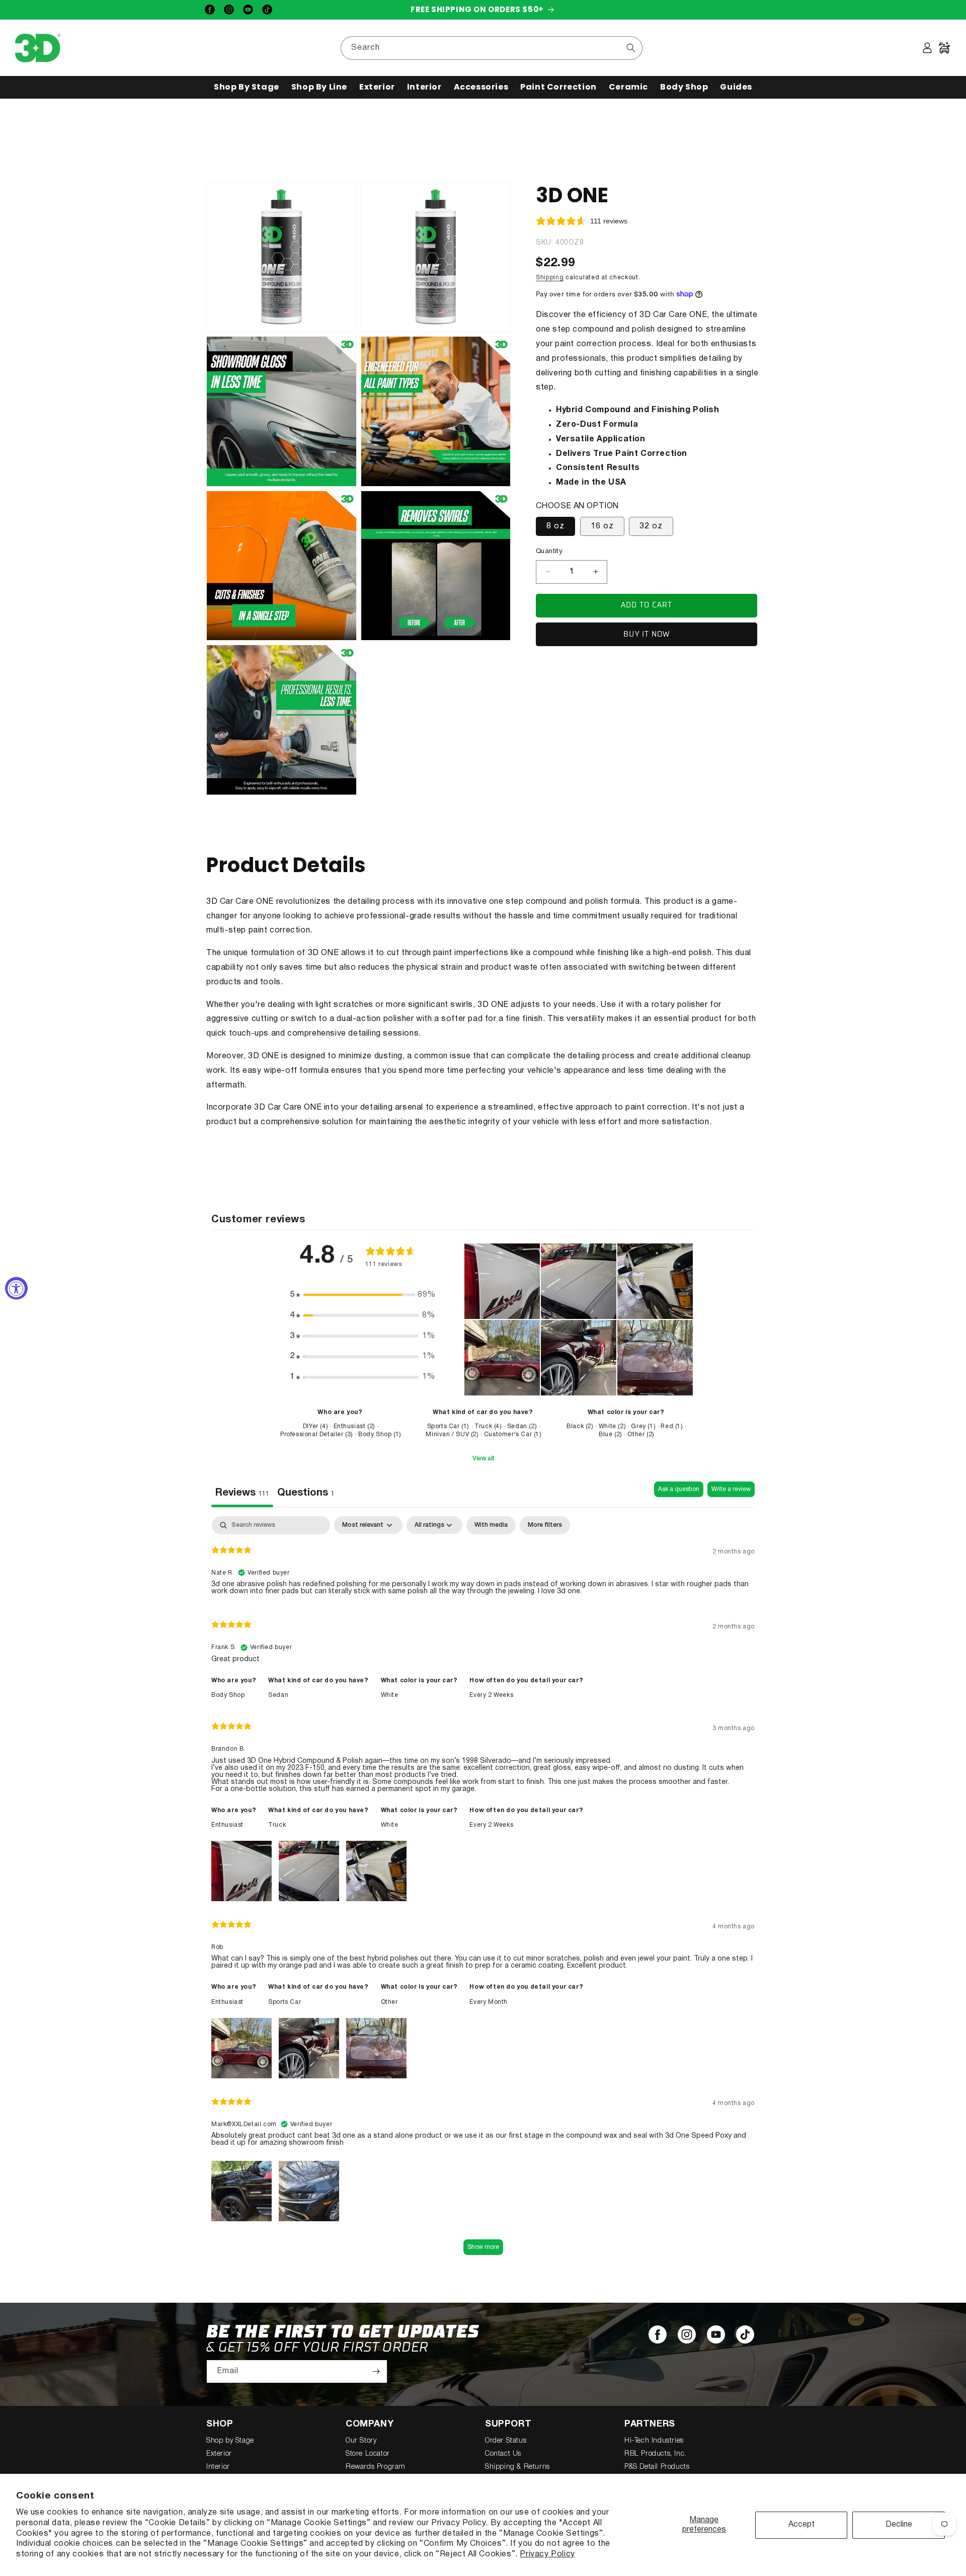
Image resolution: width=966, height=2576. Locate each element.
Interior (218, 2467)
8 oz (555, 526)
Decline (899, 2525)
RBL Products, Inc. (655, 2454)
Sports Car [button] (285, 2002)
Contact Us (503, 2454)
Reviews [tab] (242, 1493)
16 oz (602, 526)
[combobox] (492, 48)
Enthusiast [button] (227, 1825)
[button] (247, 87)
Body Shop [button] (228, 1695)
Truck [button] (277, 1825)
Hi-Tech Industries (654, 2441)
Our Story (361, 2441)
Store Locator (368, 2454)
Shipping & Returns (517, 2467)
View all (483, 1458)
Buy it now (647, 634)
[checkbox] (491, 1525)
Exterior (219, 2454)
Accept (801, 2525)
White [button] (390, 1695)
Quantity (549, 552)
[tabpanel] (483, 1890)
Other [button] (389, 2002)
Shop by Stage (230, 2441)
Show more (483, 2247)
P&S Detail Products (657, 2467)
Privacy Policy (547, 2554)
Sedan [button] (278, 1695)
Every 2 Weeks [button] (491, 1695)
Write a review (731, 1489)
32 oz (651, 526)
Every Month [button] (489, 2002)
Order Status (506, 2441)
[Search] (631, 48)
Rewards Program (376, 2467)
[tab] (306, 1494)
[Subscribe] (376, 2371)
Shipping (550, 277)
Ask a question (679, 1489)
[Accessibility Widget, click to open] (16, 1288)
